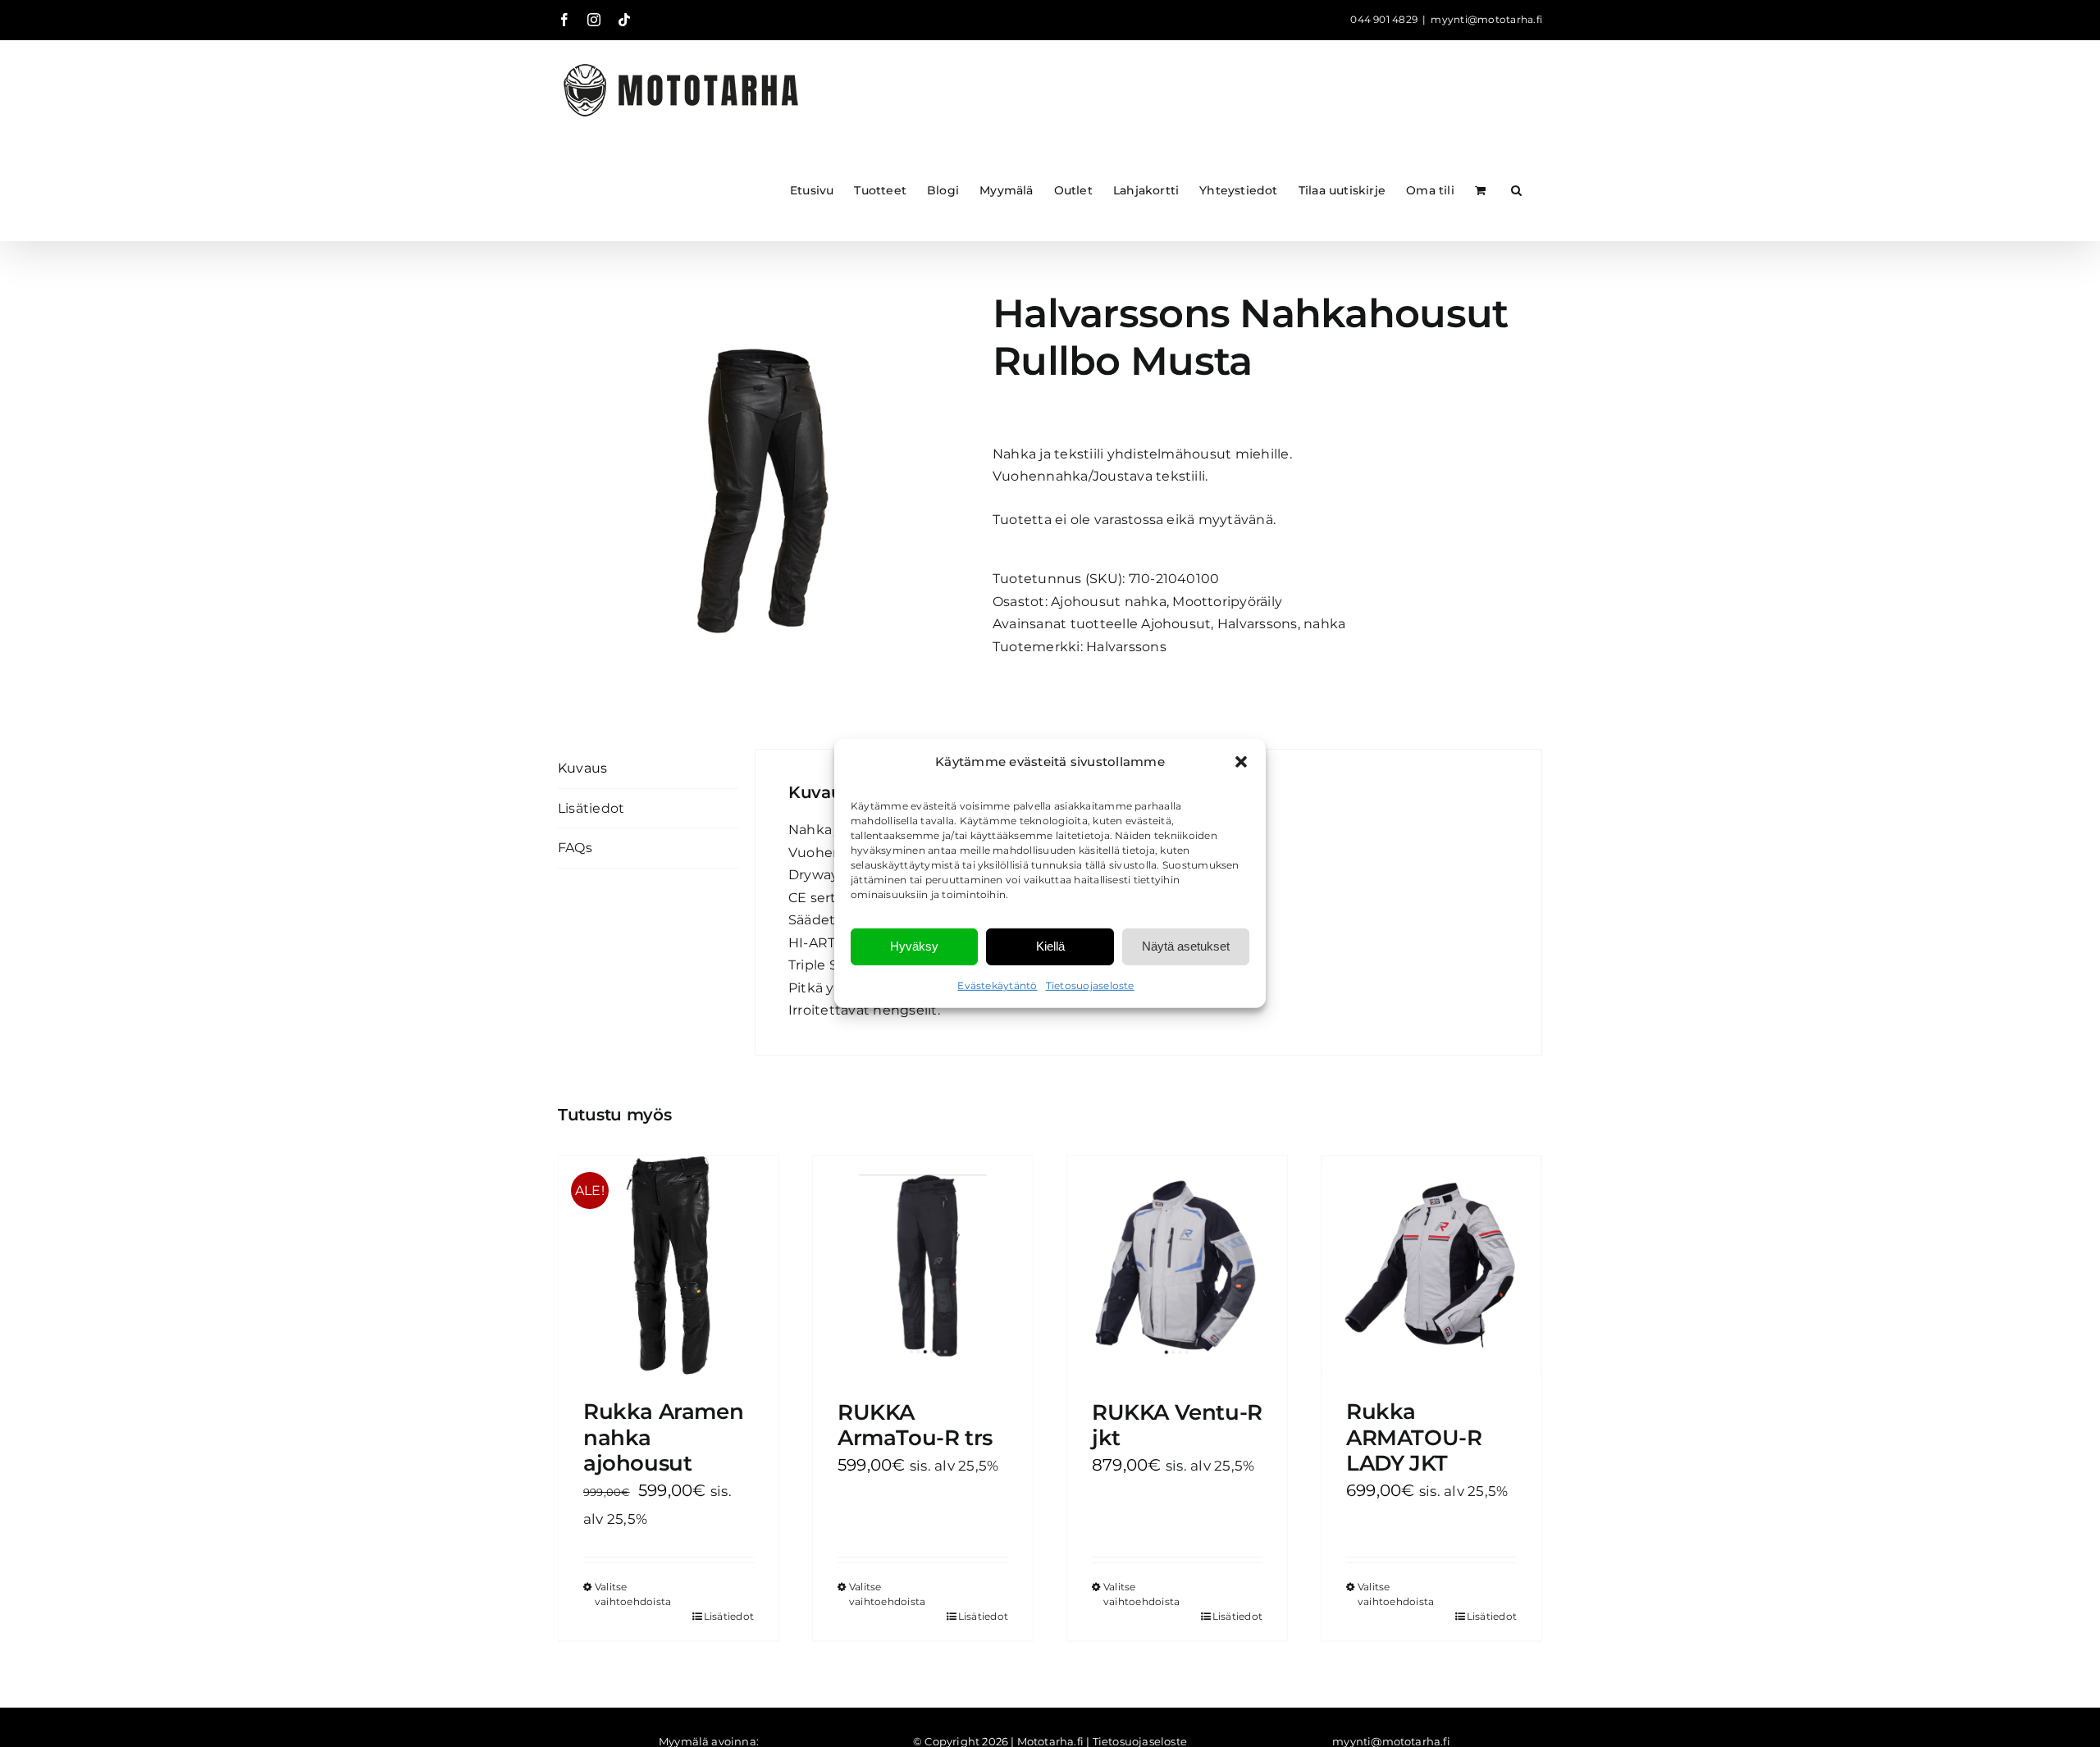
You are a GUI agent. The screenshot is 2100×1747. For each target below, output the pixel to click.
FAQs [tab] (575, 848)
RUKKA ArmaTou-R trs (915, 1425)
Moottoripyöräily (1227, 602)
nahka (1324, 624)
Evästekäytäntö (997, 985)
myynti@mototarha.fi (1486, 19)
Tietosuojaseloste (1090, 985)
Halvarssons (1258, 624)
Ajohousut (1176, 624)
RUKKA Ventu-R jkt (1177, 1425)
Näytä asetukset (1186, 946)
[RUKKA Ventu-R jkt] (1177, 1266)
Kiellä (1050, 946)
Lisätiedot (729, 1616)
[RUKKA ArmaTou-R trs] (923, 1266)
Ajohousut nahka (1109, 602)
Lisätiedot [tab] (591, 808)
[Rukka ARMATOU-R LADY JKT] (1431, 1266)
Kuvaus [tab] (582, 768)
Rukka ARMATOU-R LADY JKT (1414, 1437)
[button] (1241, 762)
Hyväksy (914, 946)
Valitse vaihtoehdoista (631, 1594)
